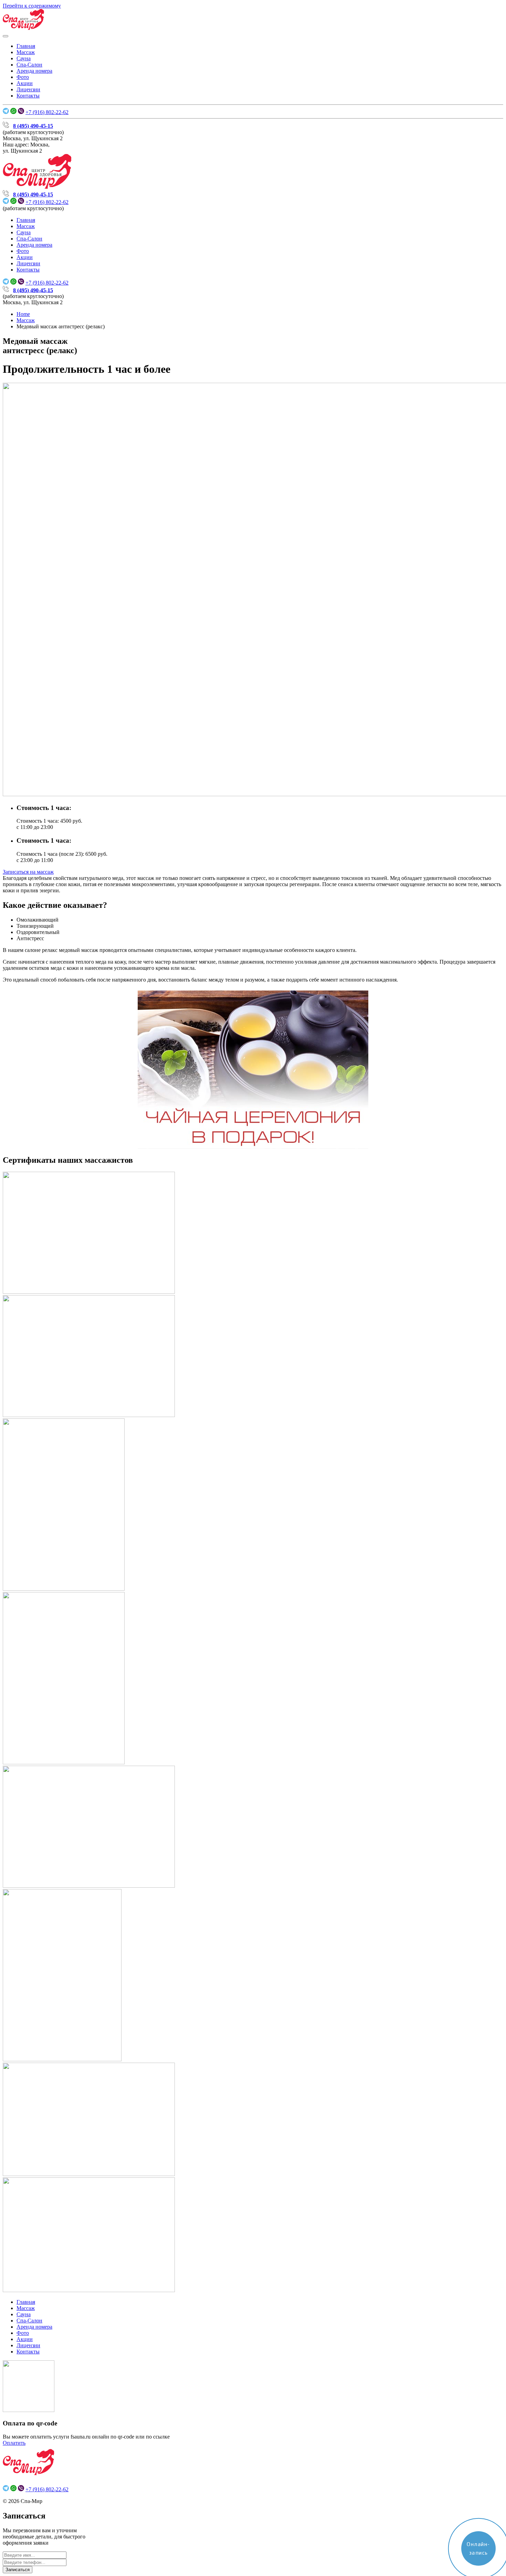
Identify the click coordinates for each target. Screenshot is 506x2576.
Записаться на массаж (28, 872)
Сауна (24, 58)
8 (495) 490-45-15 (33, 126)
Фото (23, 77)
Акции (25, 83)
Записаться (18, 2570)
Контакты (28, 96)
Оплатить (14, 2443)
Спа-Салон (29, 65)
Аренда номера (34, 71)
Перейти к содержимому (32, 6)
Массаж (26, 52)
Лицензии (28, 89)
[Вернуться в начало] (23, 28)
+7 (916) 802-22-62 (47, 112)
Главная (26, 46)
